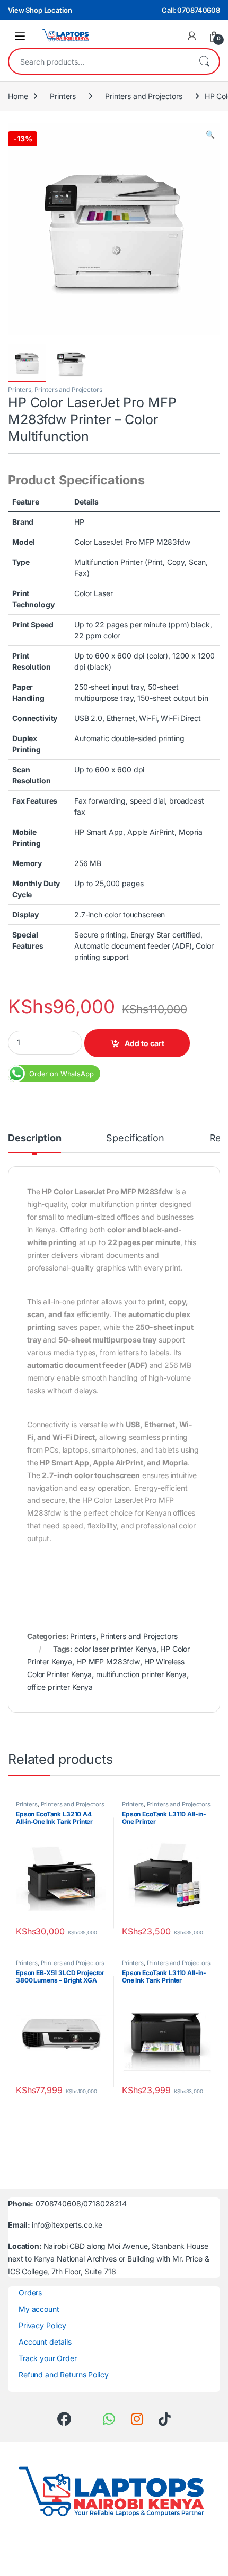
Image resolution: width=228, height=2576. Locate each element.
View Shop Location (40, 10)
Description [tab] (34, 1138)
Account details (45, 2342)
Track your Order (48, 2358)
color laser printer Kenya (115, 1649)
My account (39, 2309)
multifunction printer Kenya (141, 1674)
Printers (63, 96)
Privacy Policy (42, 2325)
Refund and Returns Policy (64, 2375)
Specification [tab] (135, 1138)
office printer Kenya (60, 1687)
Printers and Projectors (144, 96)
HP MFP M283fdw (108, 1661)
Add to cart (144, 1043)
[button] (210, 134)
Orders (30, 2293)
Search (204, 61)
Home (18, 96)
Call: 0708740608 (191, 10)
